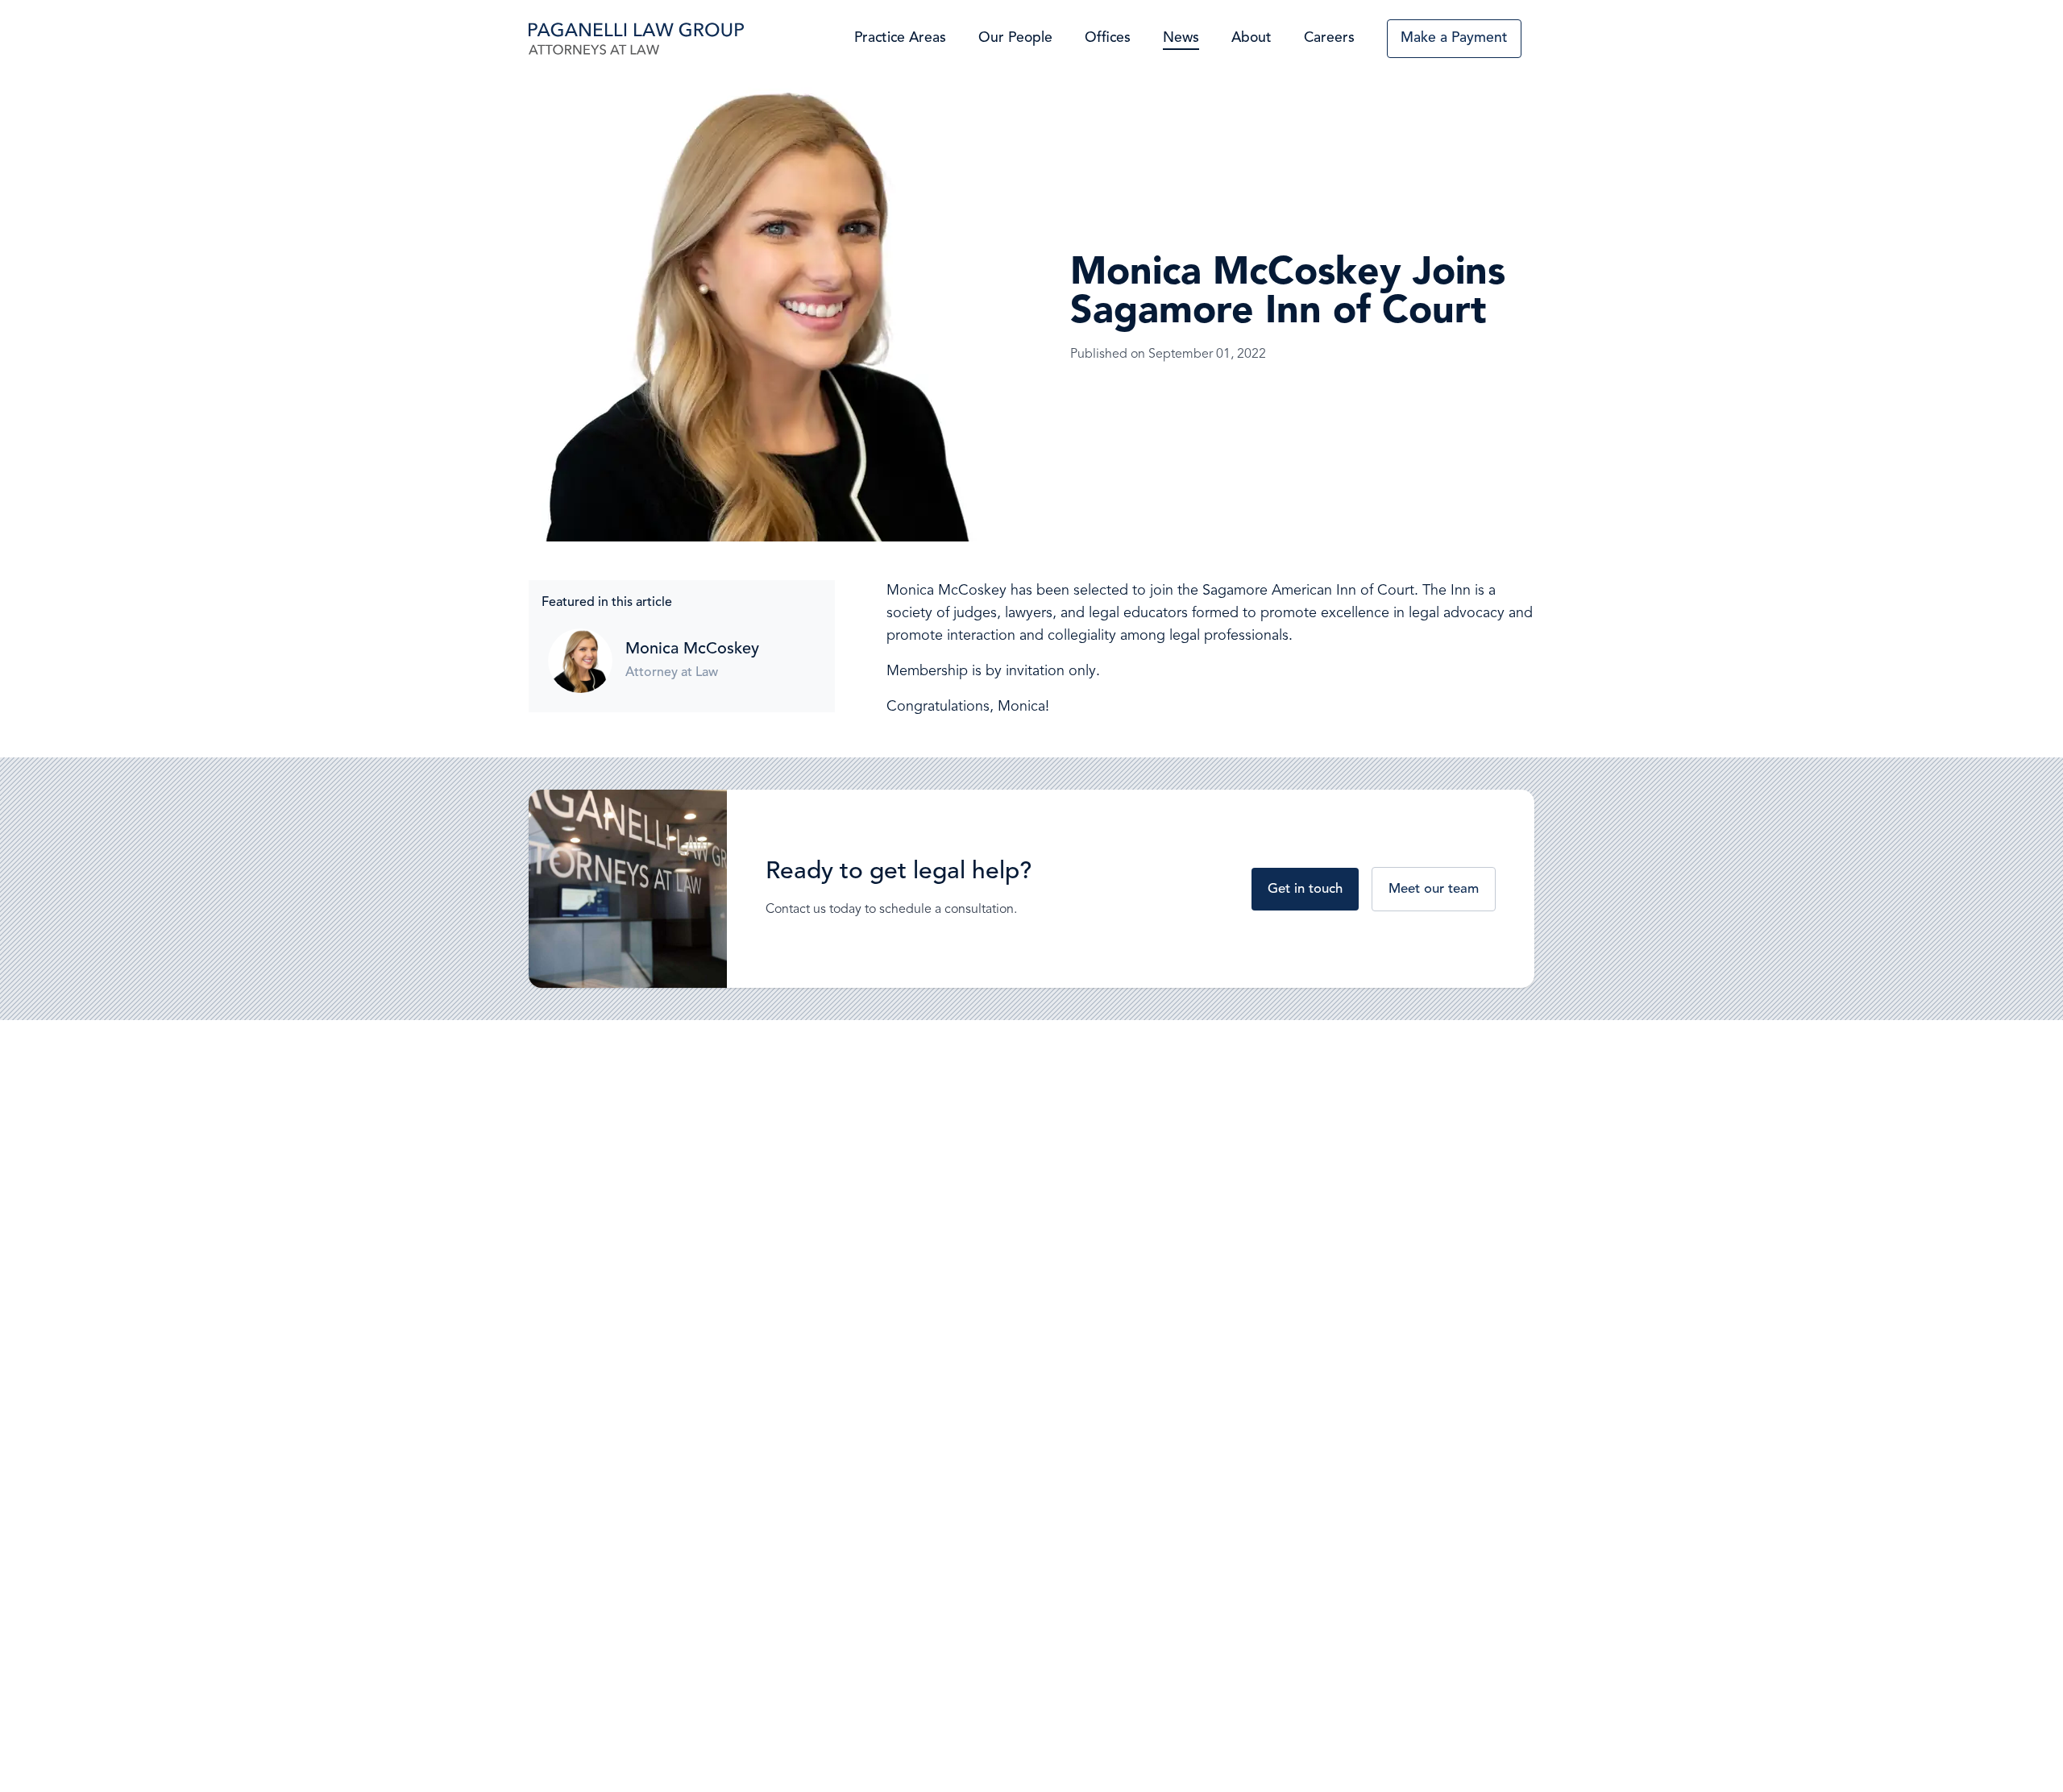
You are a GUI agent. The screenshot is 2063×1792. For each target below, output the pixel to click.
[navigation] (636, 39)
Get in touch (1305, 889)
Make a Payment (1454, 38)
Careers (1329, 38)
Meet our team (1434, 889)
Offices (1108, 38)
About (1251, 38)
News (1181, 38)
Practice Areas (900, 38)
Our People (1015, 38)
